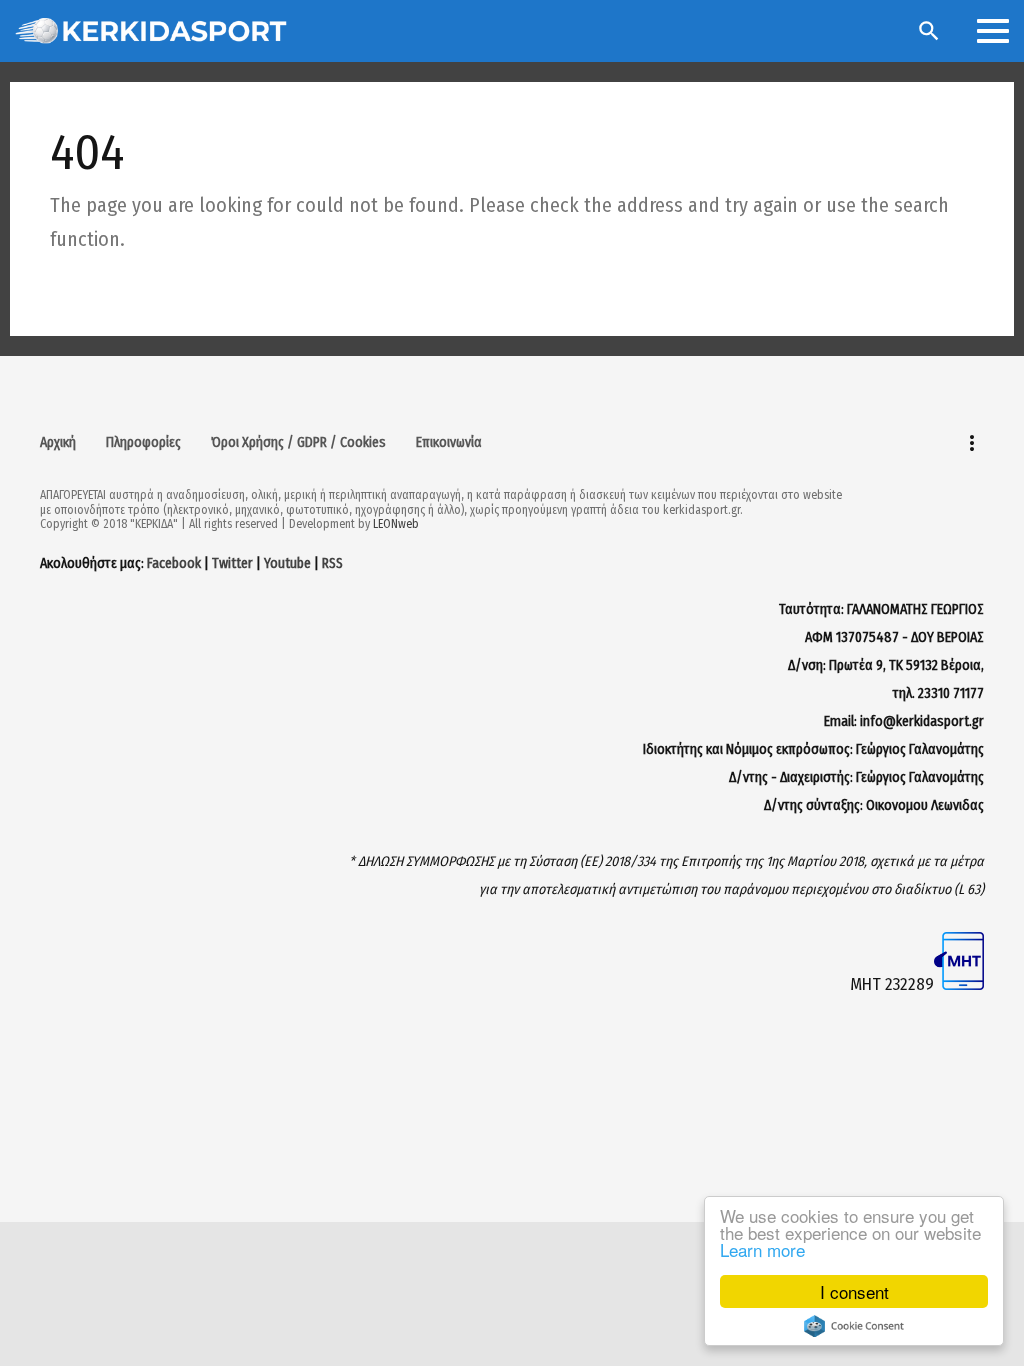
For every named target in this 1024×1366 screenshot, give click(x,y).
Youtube (287, 563)
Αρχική (58, 442)
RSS (332, 563)
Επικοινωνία (449, 442)
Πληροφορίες (143, 442)
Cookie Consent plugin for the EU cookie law (854, 1326)
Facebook (174, 563)
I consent (854, 1291)
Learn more (762, 1249)
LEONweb (396, 524)
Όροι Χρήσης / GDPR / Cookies (298, 442)
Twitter (232, 563)
